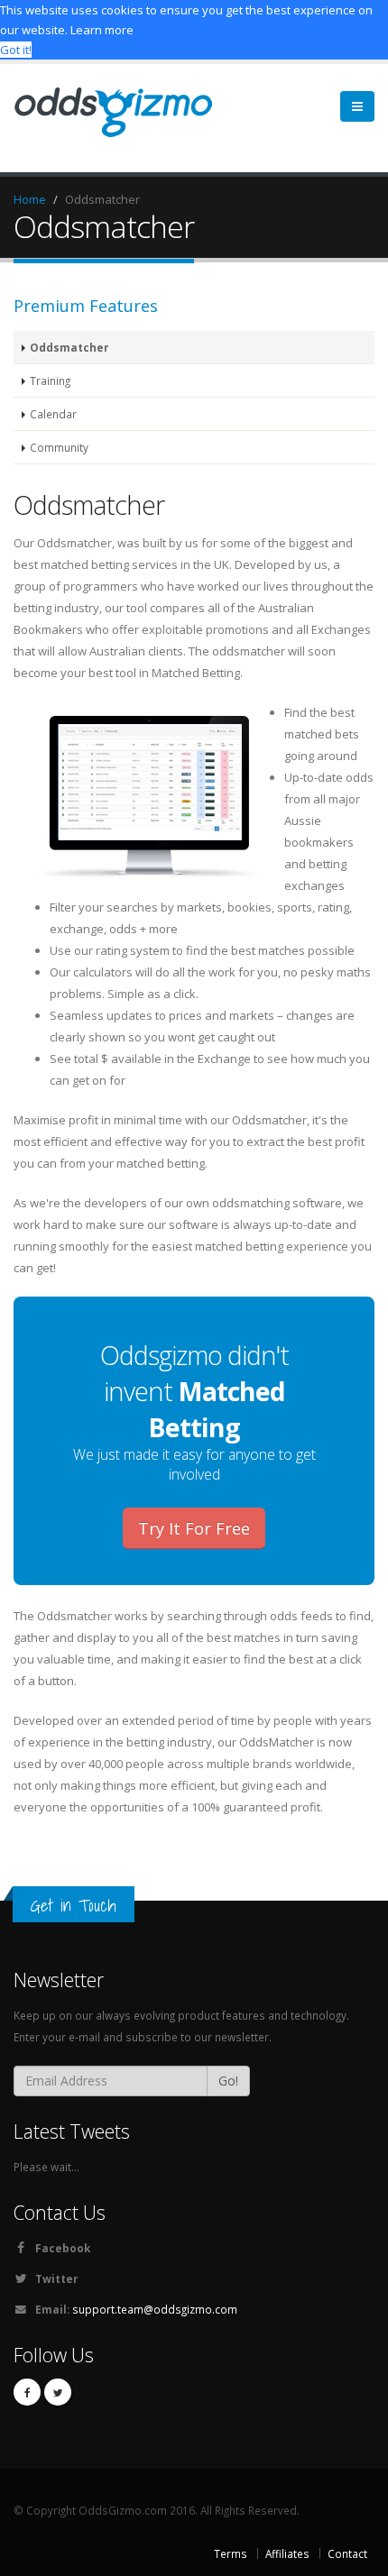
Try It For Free (194, 1528)
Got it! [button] (16, 50)
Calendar (53, 414)
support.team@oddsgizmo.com (155, 2309)
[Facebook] (27, 2392)
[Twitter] (58, 2392)
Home (30, 199)
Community (59, 447)
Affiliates (287, 2553)
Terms (231, 2553)
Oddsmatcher (69, 347)
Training (50, 380)
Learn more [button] (102, 30)
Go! (228, 2081)
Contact (347, 2553)
